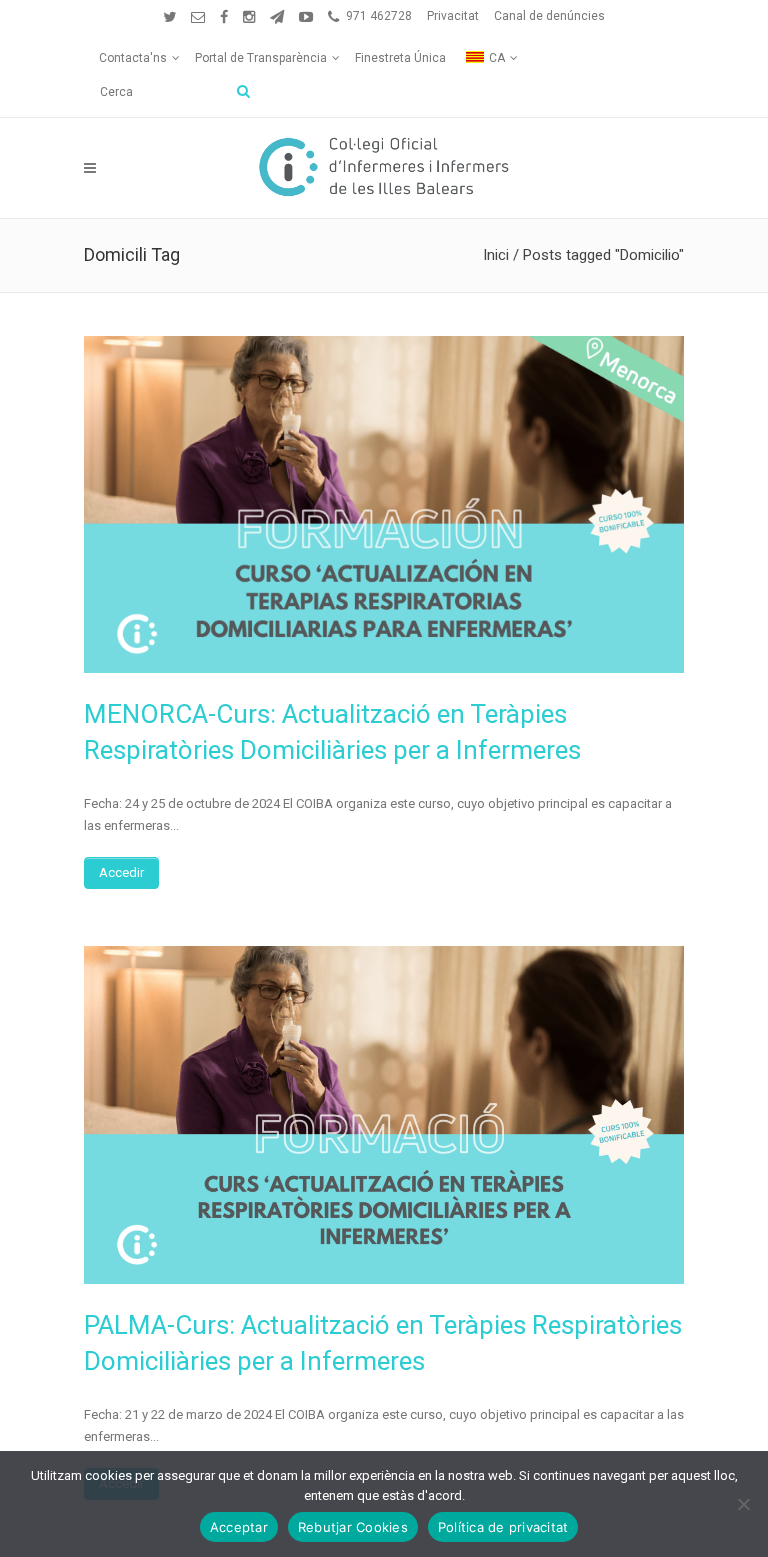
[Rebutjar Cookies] (743, 1504)
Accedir (121, 872)
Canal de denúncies (549, 16)
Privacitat (453, 16)
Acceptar (239, 1527)
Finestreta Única (400, 58)
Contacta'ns (133, 58)
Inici (496, 255)
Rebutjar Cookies (353, 1527)
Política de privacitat (503, 1527)
